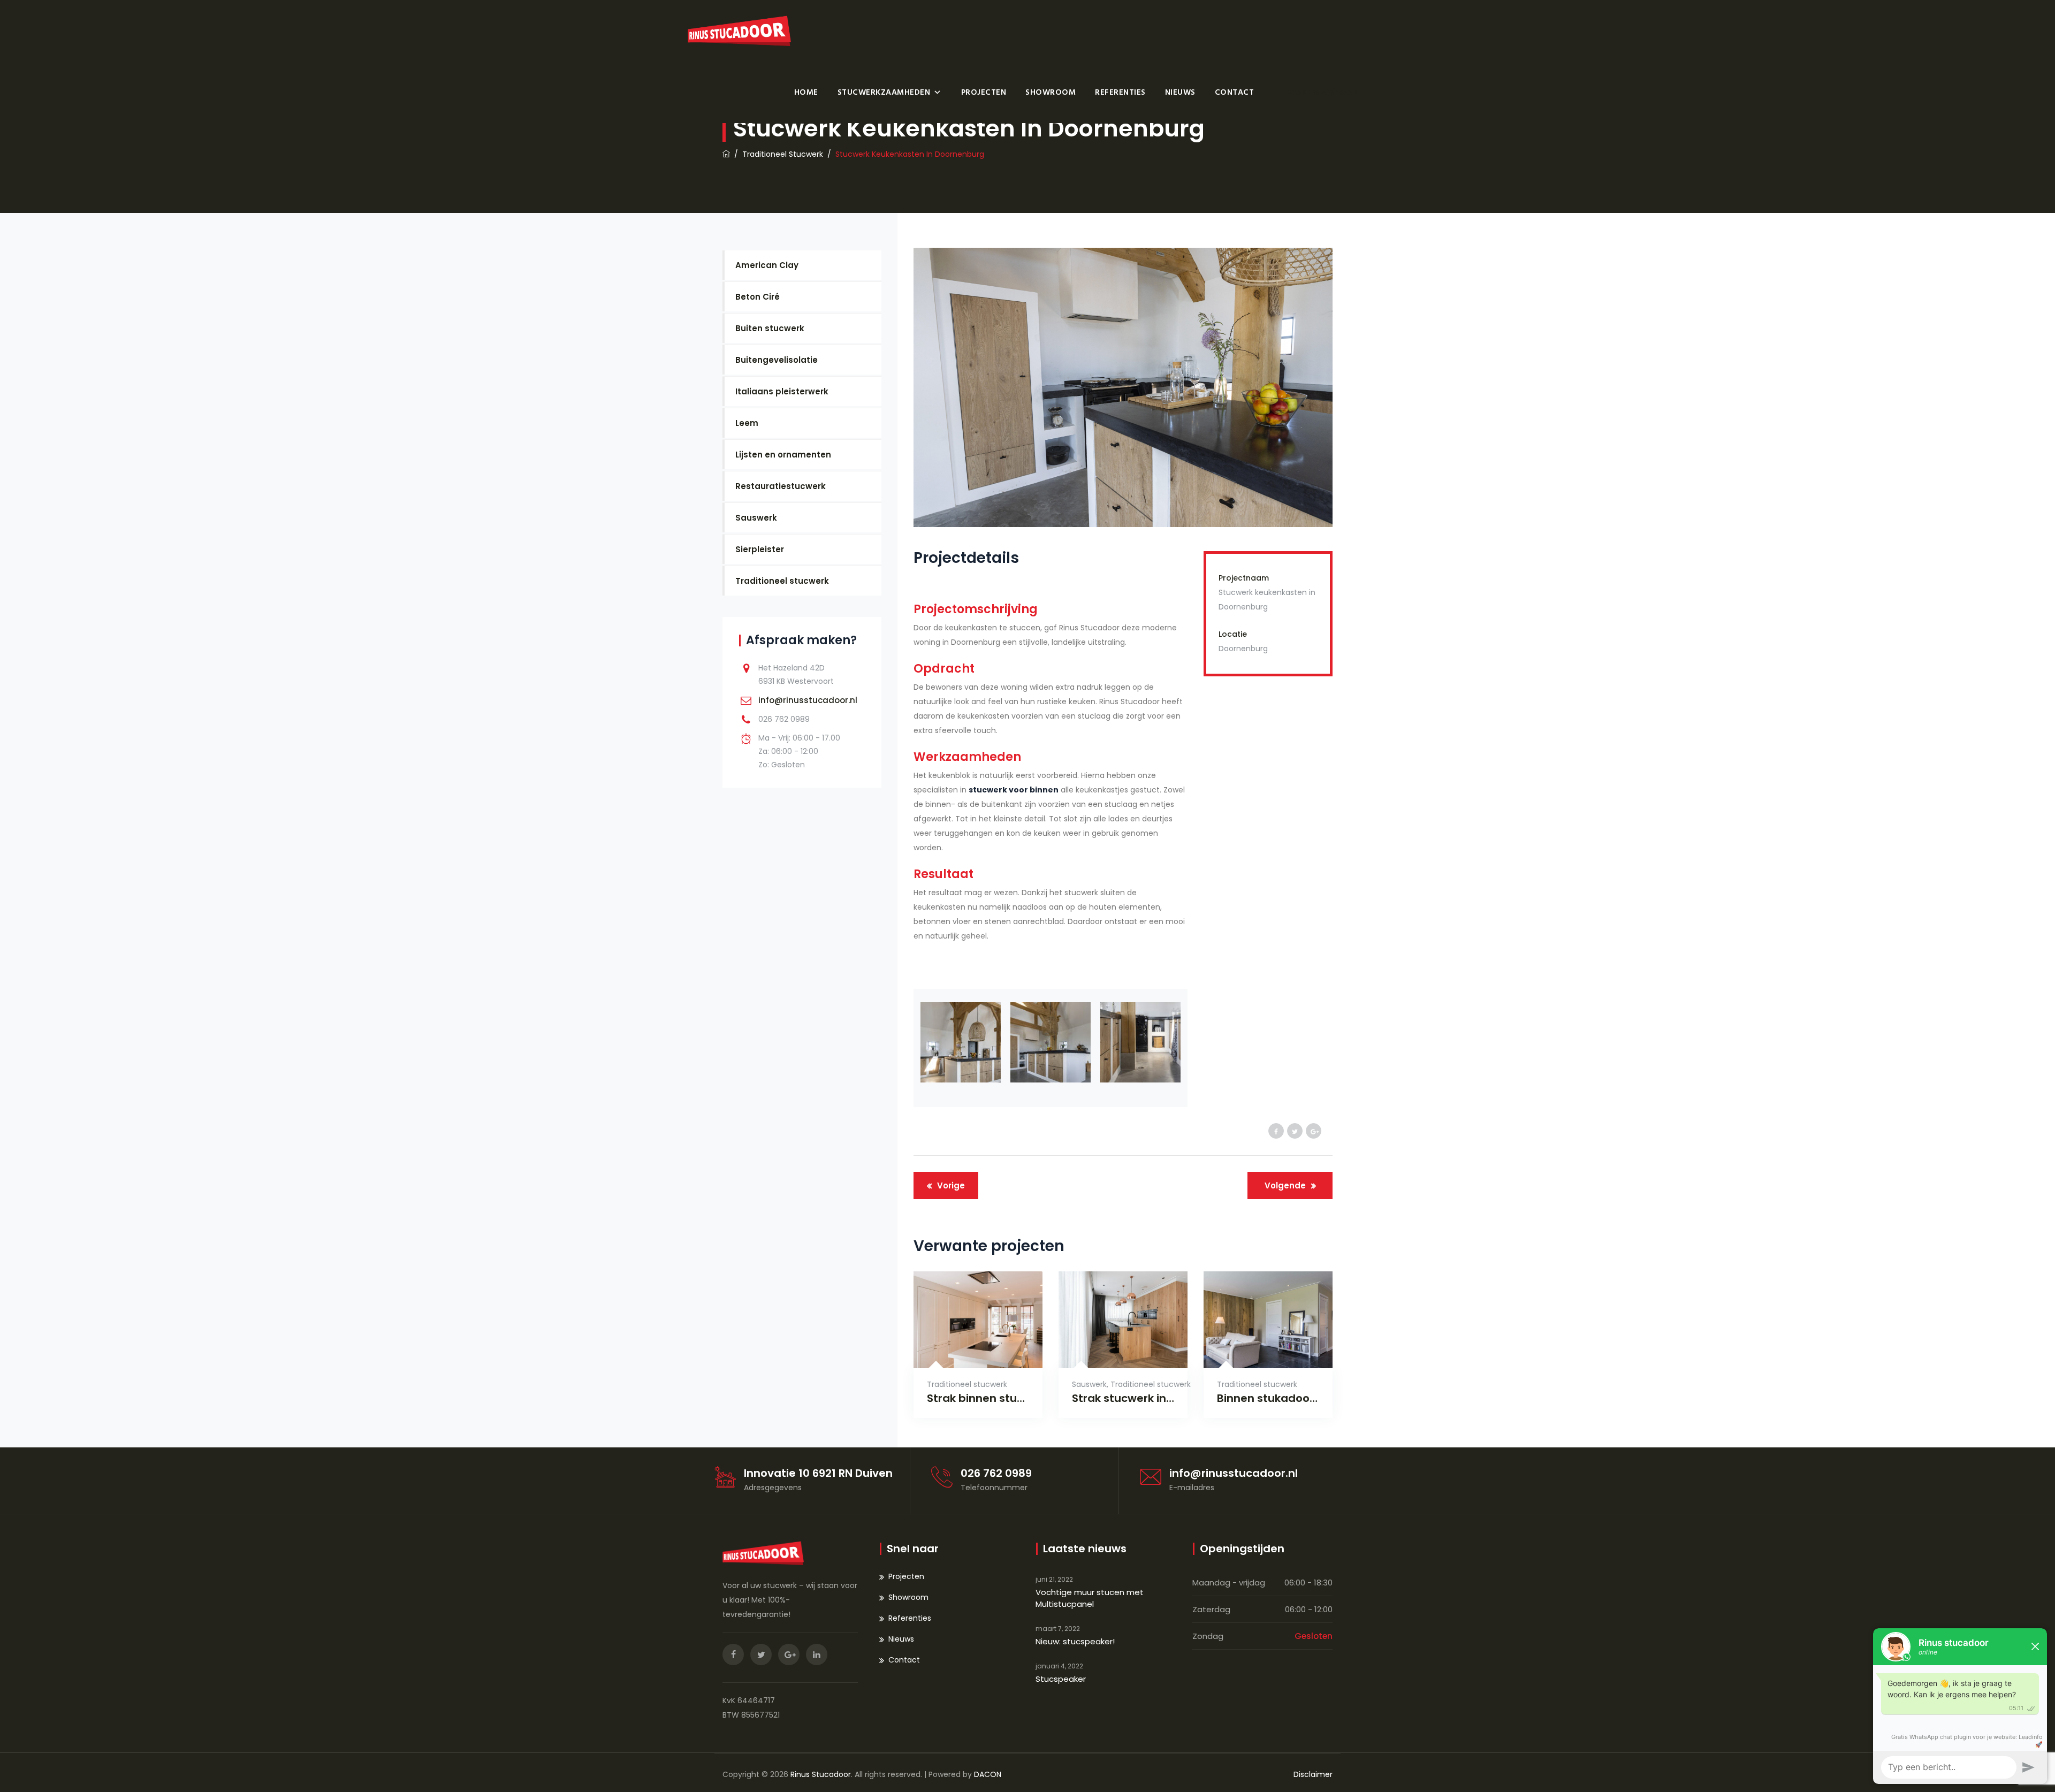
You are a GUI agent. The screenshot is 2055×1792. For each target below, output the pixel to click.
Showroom (1051, 92)
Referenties (1120, 92)
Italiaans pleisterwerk (782, 391)
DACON (988, 1774)
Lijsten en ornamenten (783, 455)
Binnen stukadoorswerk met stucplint (1268, 1398)
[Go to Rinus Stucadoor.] (726, 154)
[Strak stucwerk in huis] (1110, 1351)
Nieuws (1180, 92)
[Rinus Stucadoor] (739, 31)
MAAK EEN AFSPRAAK (1322, 92)
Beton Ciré (758, 297)
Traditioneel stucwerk (967, 1384)
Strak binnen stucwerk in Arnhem (978, 1398)
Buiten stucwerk (770, 328)
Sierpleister (760, 549)
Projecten (984, 92)
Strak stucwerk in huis (1123, 1398)
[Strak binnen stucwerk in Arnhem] (965, 1351)
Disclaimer (1313, 1774)
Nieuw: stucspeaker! (1075, 1641)
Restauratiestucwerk (781, 486)
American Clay (767, 265)
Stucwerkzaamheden (884, 92)
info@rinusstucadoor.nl (808, 700)
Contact (1235, 92)
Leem (747, 423)
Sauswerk (1089, 1384)
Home (806, 92)
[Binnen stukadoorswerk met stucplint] (1255, 1351)
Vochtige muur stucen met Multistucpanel (1090, 1598)
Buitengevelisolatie (777, 360)
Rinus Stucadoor (821, 1774)
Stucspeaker (1061, 1679)
